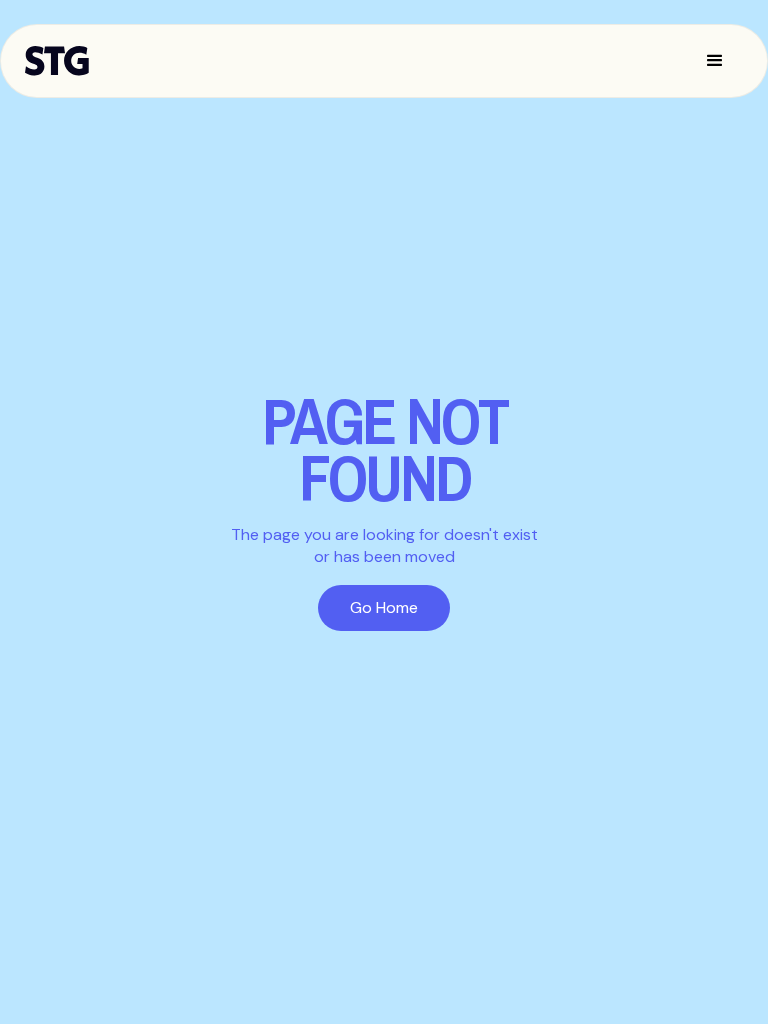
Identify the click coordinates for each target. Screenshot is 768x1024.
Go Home (384, 607)
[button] (715, 61)
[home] (67, 61)
